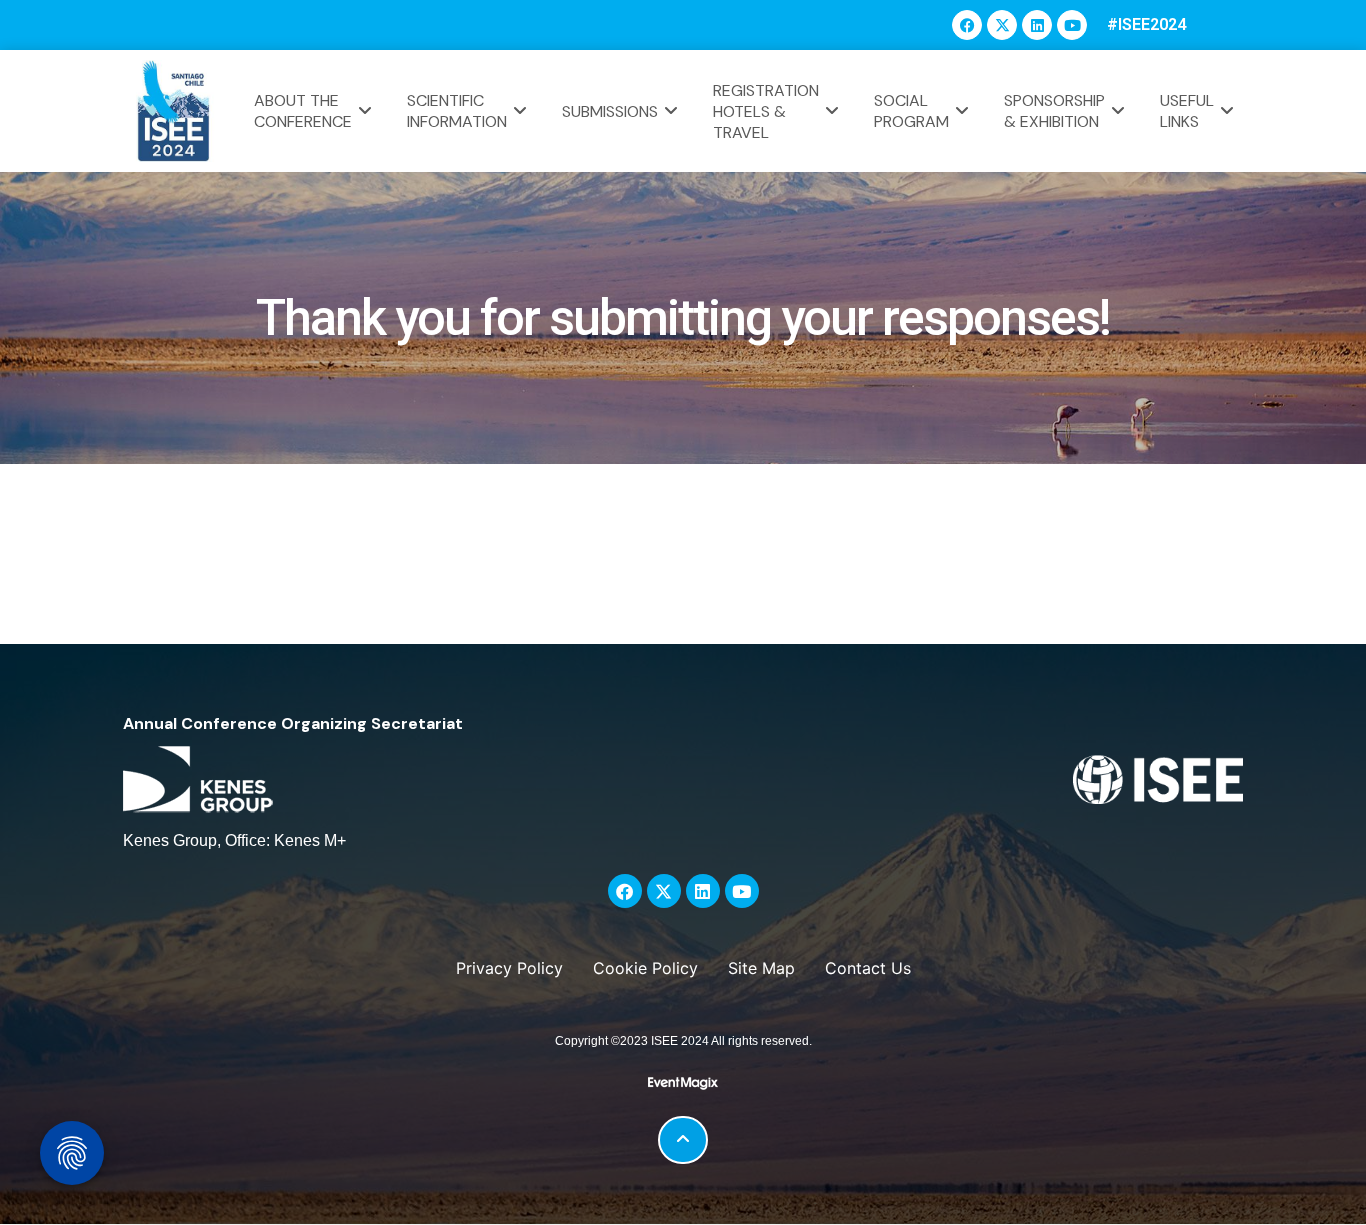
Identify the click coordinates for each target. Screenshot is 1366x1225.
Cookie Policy (645, 968)
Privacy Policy (509, 968)
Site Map (761, 968)
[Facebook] (967, 25)
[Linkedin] (1037, 25)
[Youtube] (1072, 25)
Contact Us (868, 968)
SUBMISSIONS (610, 111)
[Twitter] (1002, 25)
